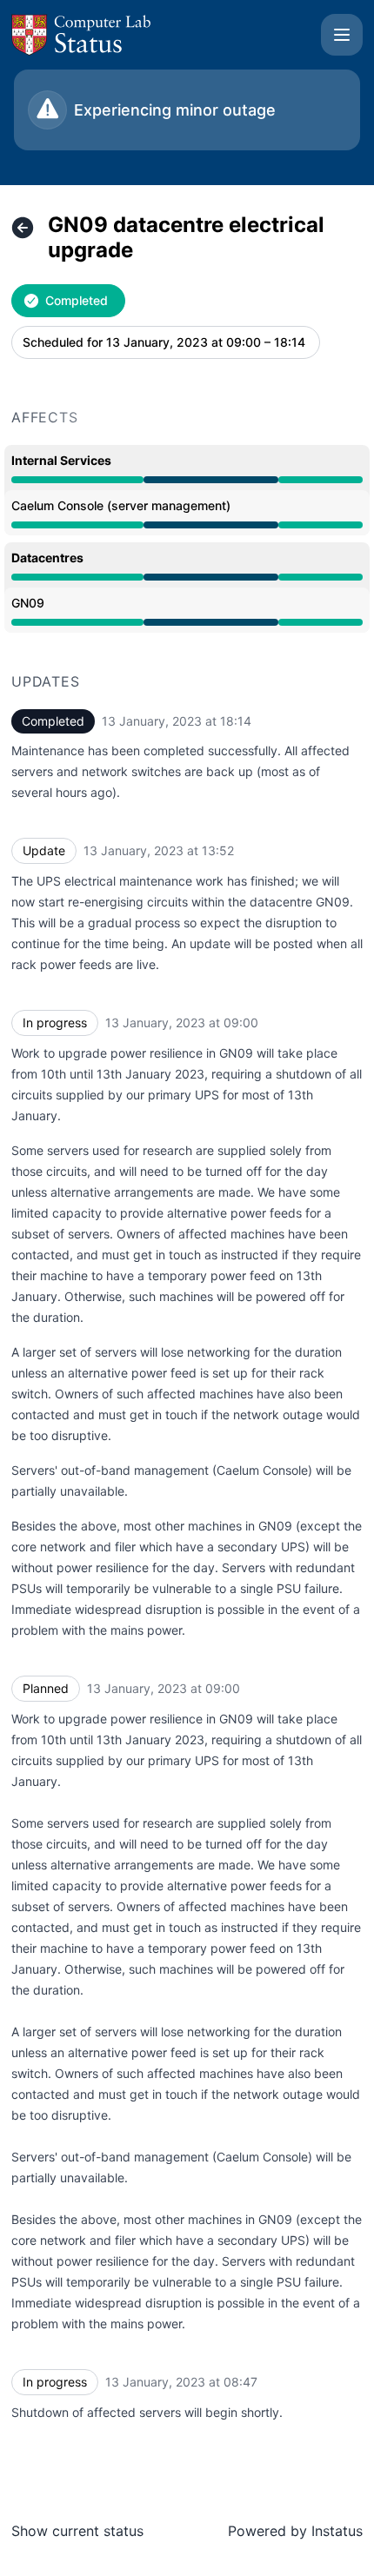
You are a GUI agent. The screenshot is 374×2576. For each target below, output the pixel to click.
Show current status (77, 2531)
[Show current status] (23, 228)
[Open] (342, 35)
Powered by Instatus (295, 2531)
